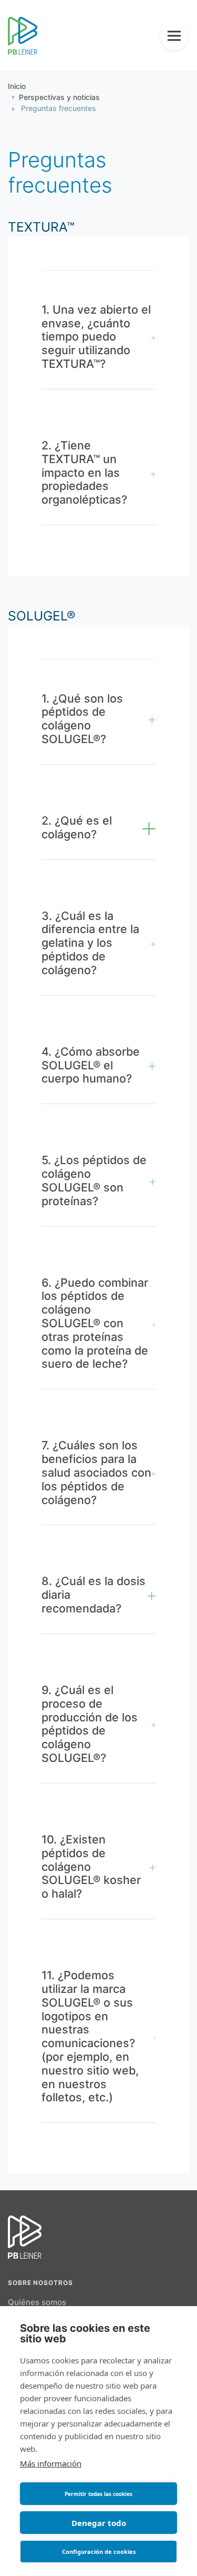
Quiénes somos (37, 2303)
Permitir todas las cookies (98, 2494)
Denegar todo (99, 2523)
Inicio (17, 87)
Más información (51, 2463)
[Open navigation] (174, 36)
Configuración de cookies (99, 2552)
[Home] (23, 37)
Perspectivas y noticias (59, 98)
